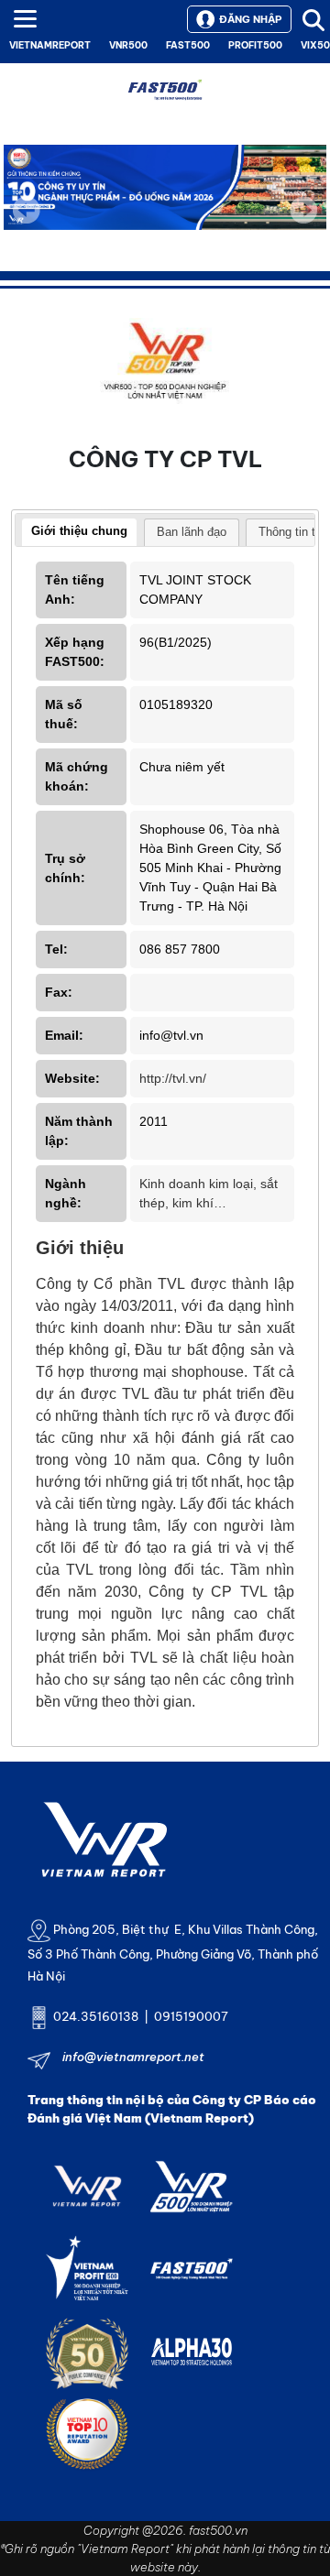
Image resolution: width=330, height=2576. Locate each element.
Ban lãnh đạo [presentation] (192, 532)
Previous (27, 210)
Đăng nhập (250, 19)
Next (303, 223)
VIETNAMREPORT (50, 45)
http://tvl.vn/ (173, 1078)
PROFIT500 (255, 45)
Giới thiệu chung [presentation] (79, 531)
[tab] (79, 533)
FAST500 (188, 45)
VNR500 (128, 45)
